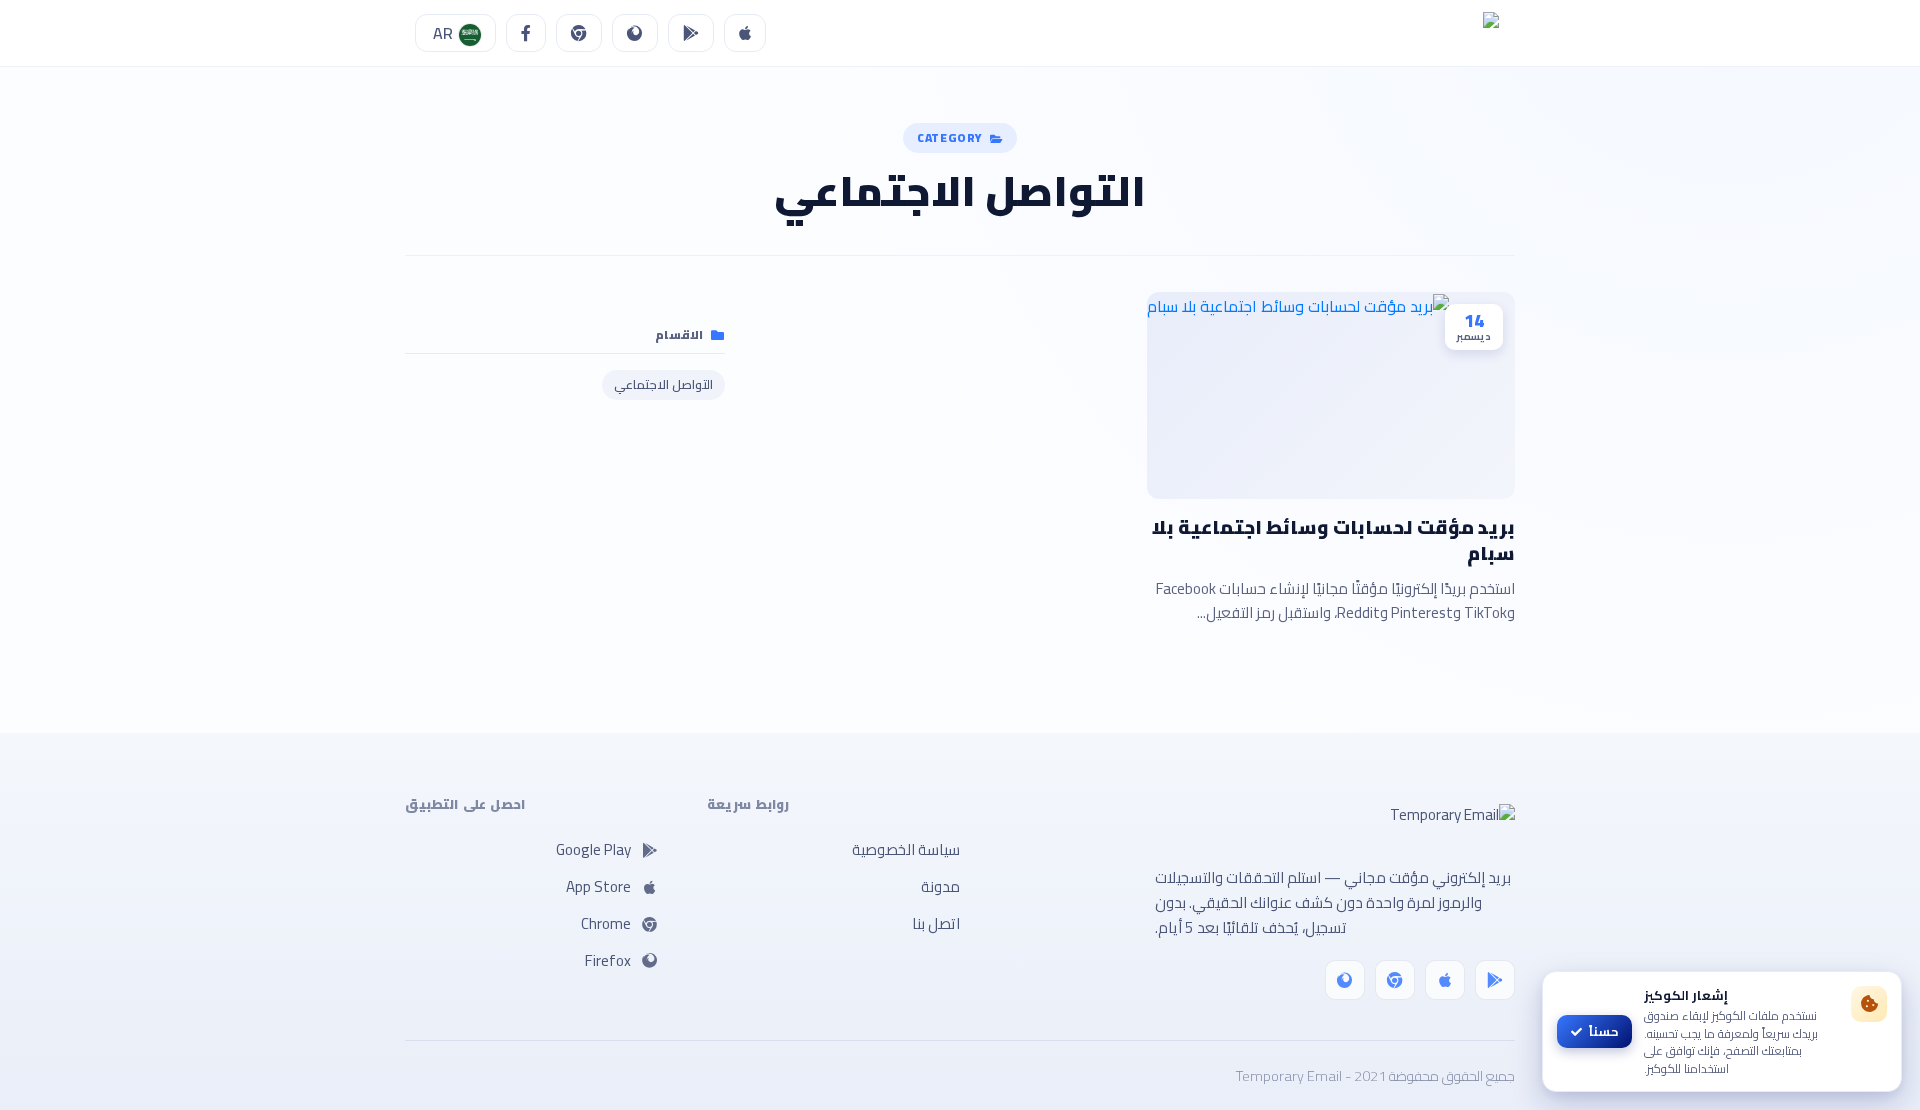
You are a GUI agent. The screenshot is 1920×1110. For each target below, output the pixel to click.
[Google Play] (1495, 980)
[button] (455, 33)
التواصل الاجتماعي (663, 384)
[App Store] (1445, 980)
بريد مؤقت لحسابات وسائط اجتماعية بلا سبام (1333, 540)
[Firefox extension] (1345, 980)
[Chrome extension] (1395, 980)
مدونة (940, 886)
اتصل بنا (936, 923)
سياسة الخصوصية (906, 849)
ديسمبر (1474, 337)
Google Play (593, 849)
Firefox (608, 960)
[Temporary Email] (1261, 831)
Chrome (606, 923)
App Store (598, 886)
